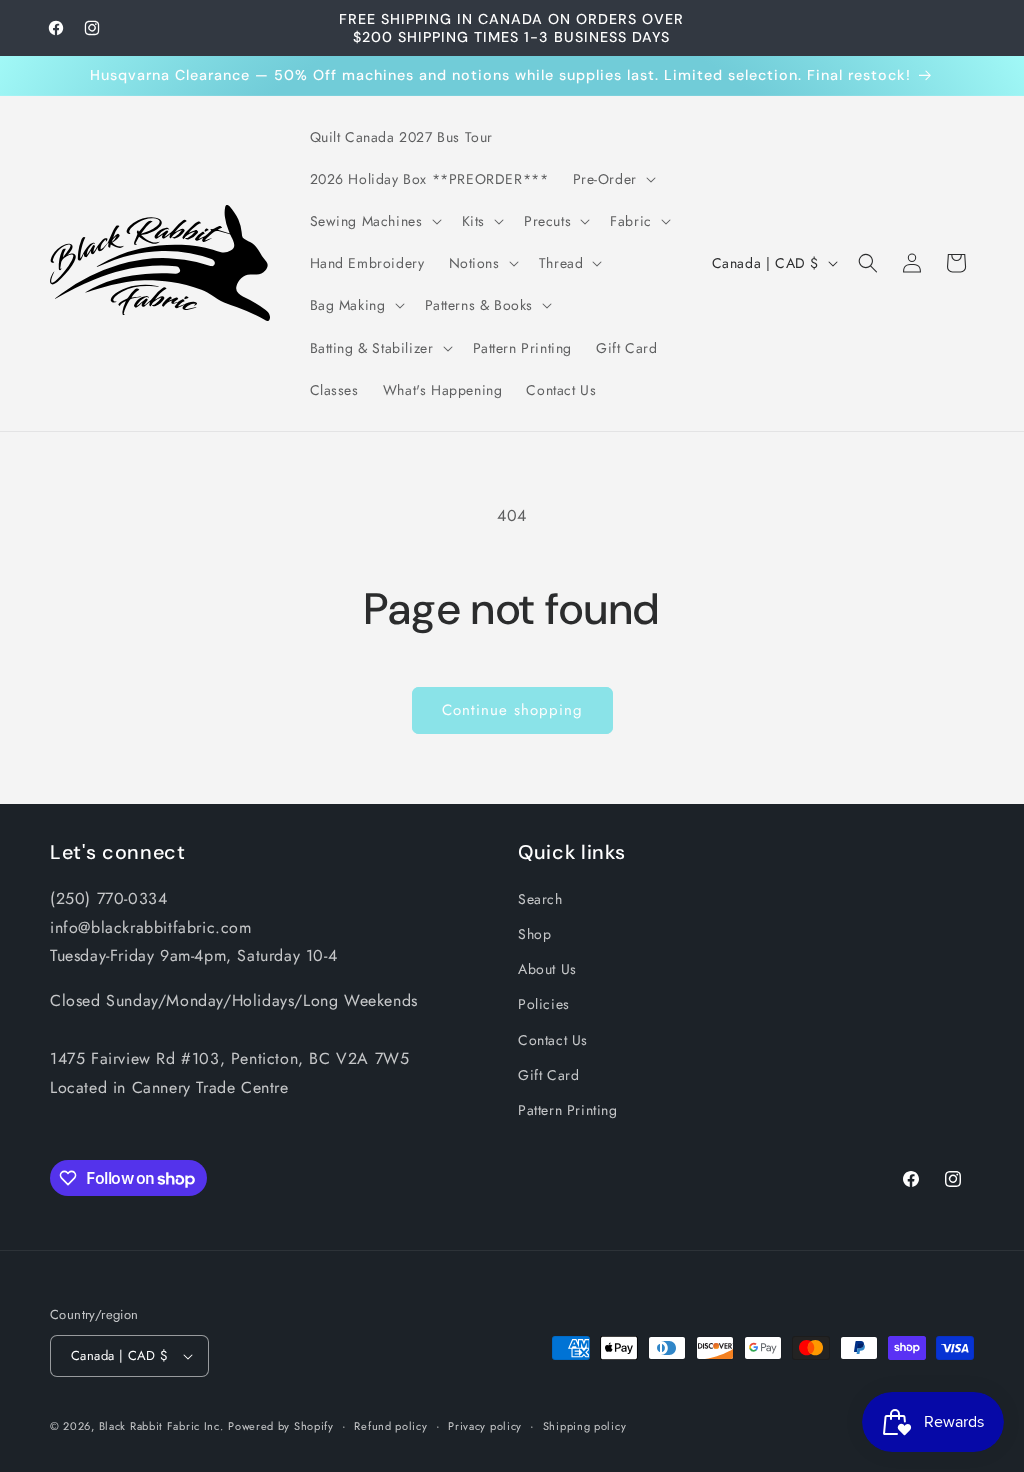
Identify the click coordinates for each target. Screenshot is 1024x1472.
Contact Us (553, 1040)
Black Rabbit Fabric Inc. (161, 1426)
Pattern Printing (568, 1110)
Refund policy (390, 1426)
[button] (612, 179)
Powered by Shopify (281, 1426)
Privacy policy (485, 1426)
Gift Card (548, 1075)
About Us (547, 969)
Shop (534, 934)
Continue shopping (512, 710)
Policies (544, 1004)
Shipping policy (585, 1426)
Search (540, 899)
